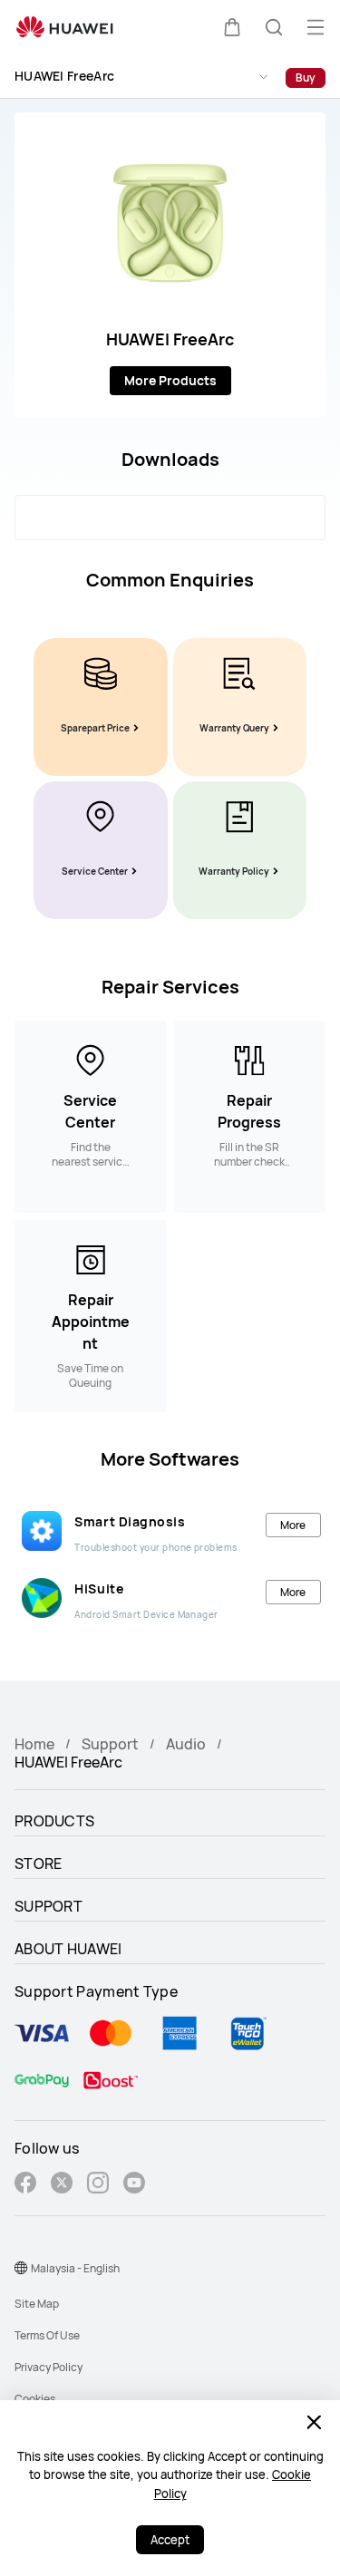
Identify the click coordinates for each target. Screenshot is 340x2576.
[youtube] (134, 2185)
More (293, 1525)
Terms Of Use (47, 2335)
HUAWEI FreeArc (64, 76)
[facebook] (25, 2185)
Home (34, 1744)
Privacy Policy (49, 2367)
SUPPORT (49, 1906)
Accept (170, 2540)
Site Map (37, 2304)
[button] (232, 27)
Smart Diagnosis (130, 1521)
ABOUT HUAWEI (68, 1949)
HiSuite (99, 1588)
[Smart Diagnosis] (42, 1531)
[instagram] (98, 2185)
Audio (186, 1744)
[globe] (21, 2268)
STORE (39, 1864)
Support (110, 1744)
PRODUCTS (54, 1821)
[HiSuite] (42, 1598)
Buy (306, 77)
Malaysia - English (75, 2268)
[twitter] (62, 2185)
